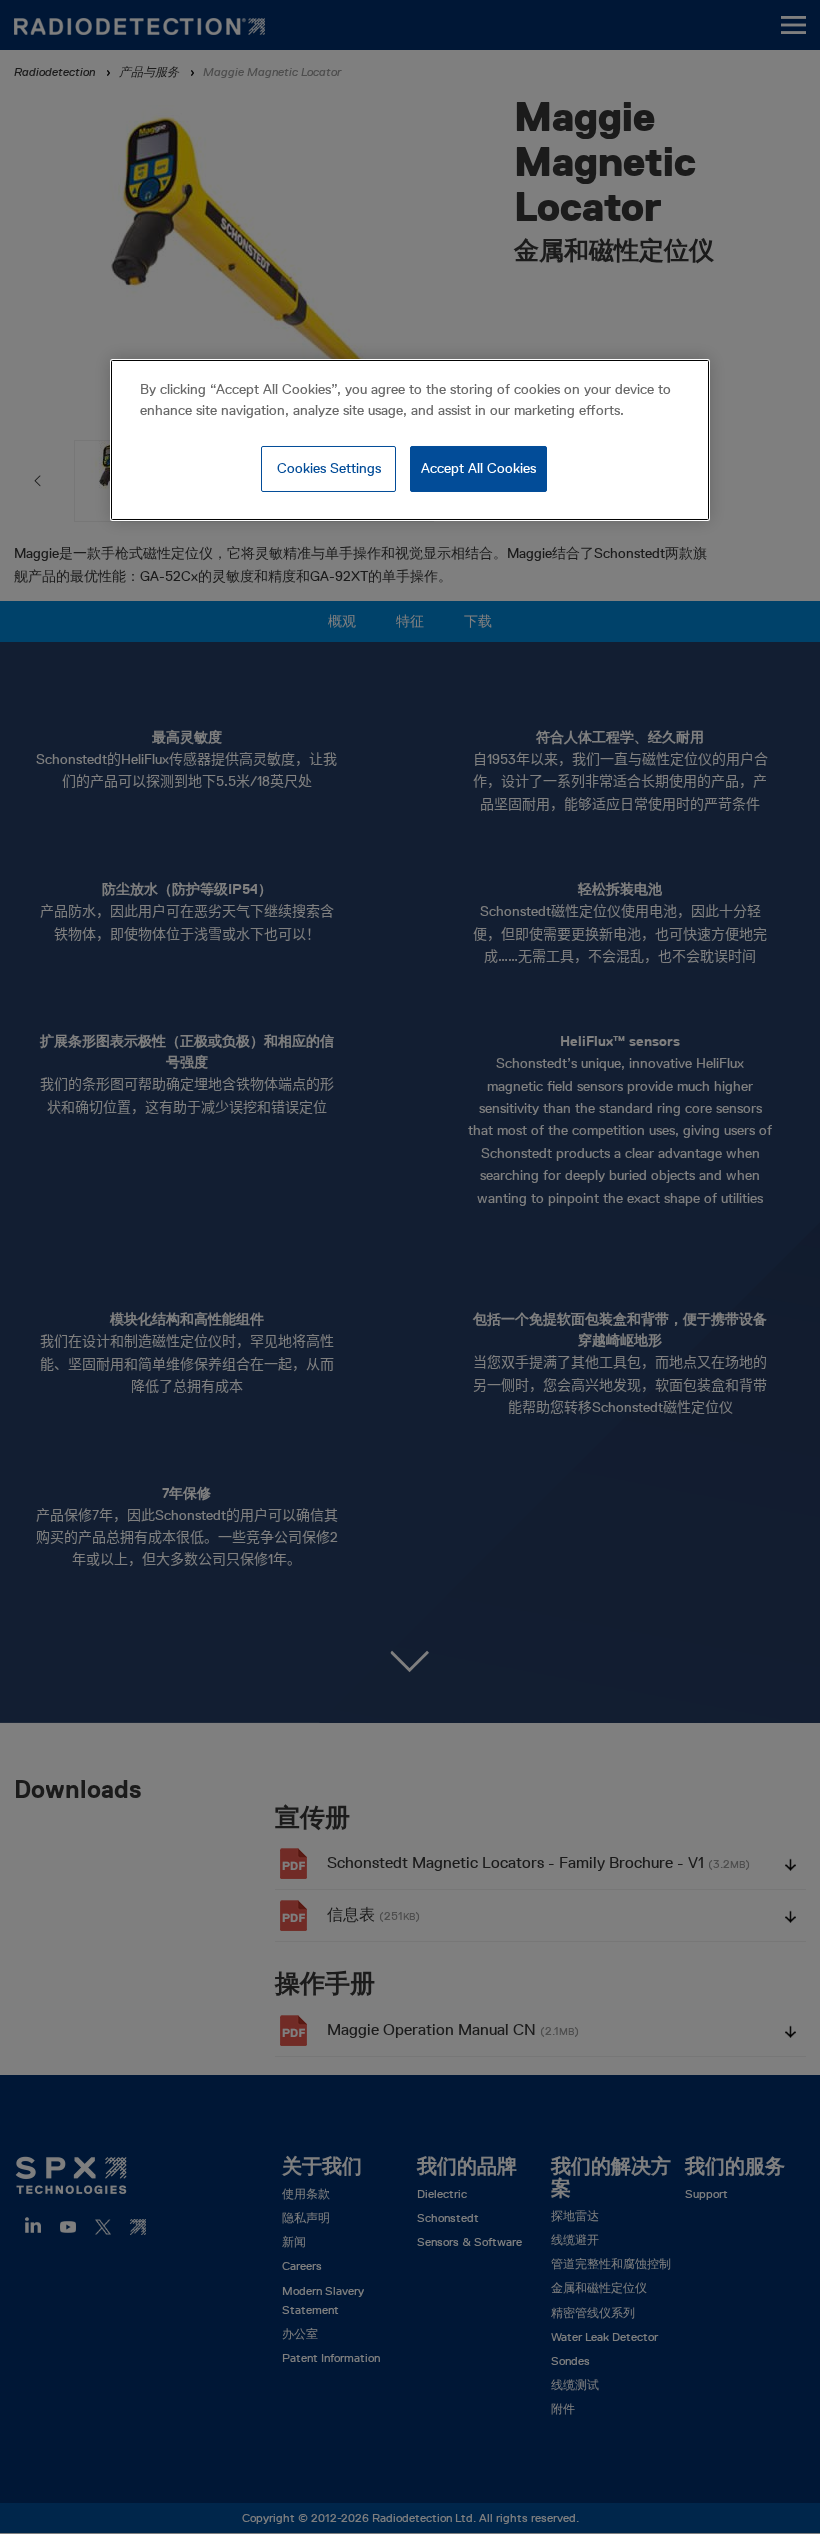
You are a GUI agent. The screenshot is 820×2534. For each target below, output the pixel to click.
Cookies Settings (329, 468)
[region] (410, 440)
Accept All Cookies (478, 468)
